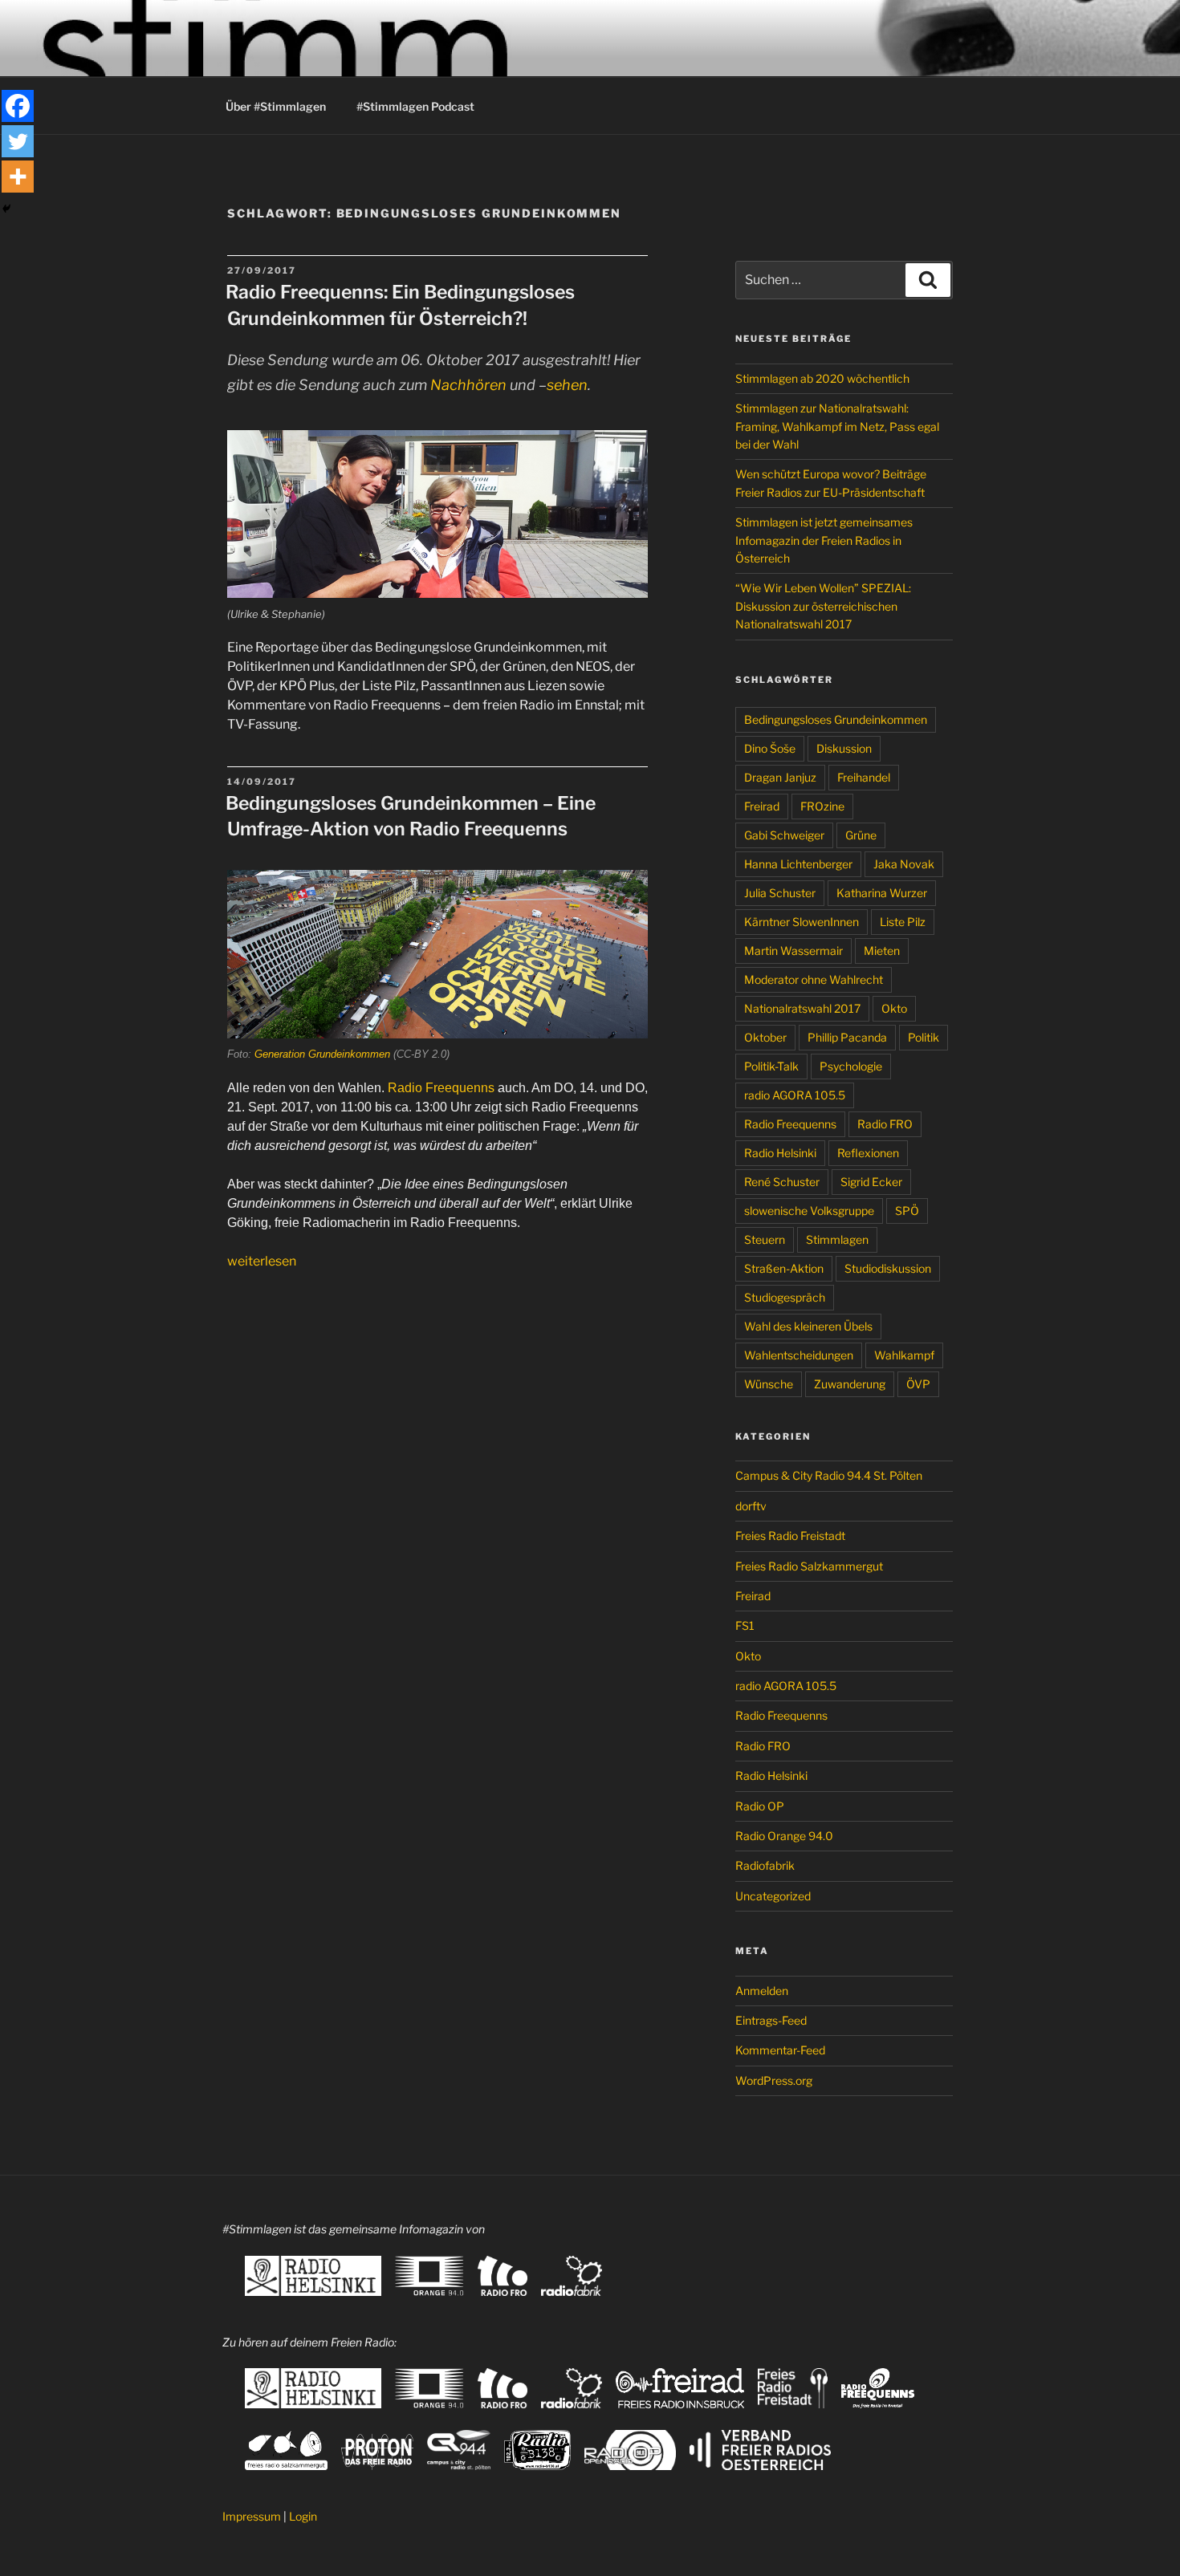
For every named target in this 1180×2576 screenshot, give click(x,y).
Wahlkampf (904, 1355)
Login (303, 2516)
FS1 (745, 1625)
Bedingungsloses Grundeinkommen (836, 719)
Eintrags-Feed (771, 2020)
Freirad (762, 806)
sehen (567, 385)
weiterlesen (262, 1261)
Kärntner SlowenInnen (802, 922)
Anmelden (762, 1991)
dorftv (751, 1506)
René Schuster (782, 1182)
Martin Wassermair (793, 951)
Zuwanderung (850, 1384)
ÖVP (918, 1384)
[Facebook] (18, 106)
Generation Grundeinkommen (322, 1054)
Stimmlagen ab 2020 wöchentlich (822, 378)
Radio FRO (885, 1124)
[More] (18, 177)
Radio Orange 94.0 (784, 1836)
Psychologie (851, 1066)
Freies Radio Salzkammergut (809, 1566)
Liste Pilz (903, 922)
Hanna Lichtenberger (798, 864)
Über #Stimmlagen (276, 106)
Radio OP (760, 1806)
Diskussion (844, 748)
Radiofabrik (765, 1865)
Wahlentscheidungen (799, 1355)
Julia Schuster (780, 893)
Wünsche (769, 1384)
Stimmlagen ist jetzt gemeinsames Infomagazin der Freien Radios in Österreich (824, 540)
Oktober (765, 1037)
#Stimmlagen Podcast (415, 106)
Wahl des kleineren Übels (808, 1326)
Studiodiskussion (888, 1268)
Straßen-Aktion (784, 1268)
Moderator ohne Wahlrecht (814, 979)
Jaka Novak (904, 864)
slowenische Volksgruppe (809, 1211)
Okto (894, 1008)
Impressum (252, 2516)
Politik (924, 1037)
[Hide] (6, 209)
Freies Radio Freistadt (790, 1536)
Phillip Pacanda (847, 1037)
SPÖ (907, 1211)
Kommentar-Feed (780, 2050)
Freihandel (864, 777)
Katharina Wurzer (882, 893)
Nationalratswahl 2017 (802, 1008)
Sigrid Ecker (871, 1182)
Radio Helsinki (780, 1153)
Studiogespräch (785, 1297)
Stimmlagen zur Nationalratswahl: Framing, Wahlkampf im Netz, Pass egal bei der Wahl (837, 426)
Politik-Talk (771, 1066)
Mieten (882, 951)
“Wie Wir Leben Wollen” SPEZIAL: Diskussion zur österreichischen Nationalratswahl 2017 (823, 606)
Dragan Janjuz (780, 777)
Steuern (765, 1239)
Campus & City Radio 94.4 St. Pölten (829, 1475)
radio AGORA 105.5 (795, 1095)
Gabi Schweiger (784, 835)
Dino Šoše (770, 748)
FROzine (822, 806)
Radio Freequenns (441, 1088)
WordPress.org (774, 2080)
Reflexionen (868, 1153)
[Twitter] (18, 141)
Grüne (861, 835)
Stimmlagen (837, 1239)
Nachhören (468, 385)
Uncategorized (773, 1896)
